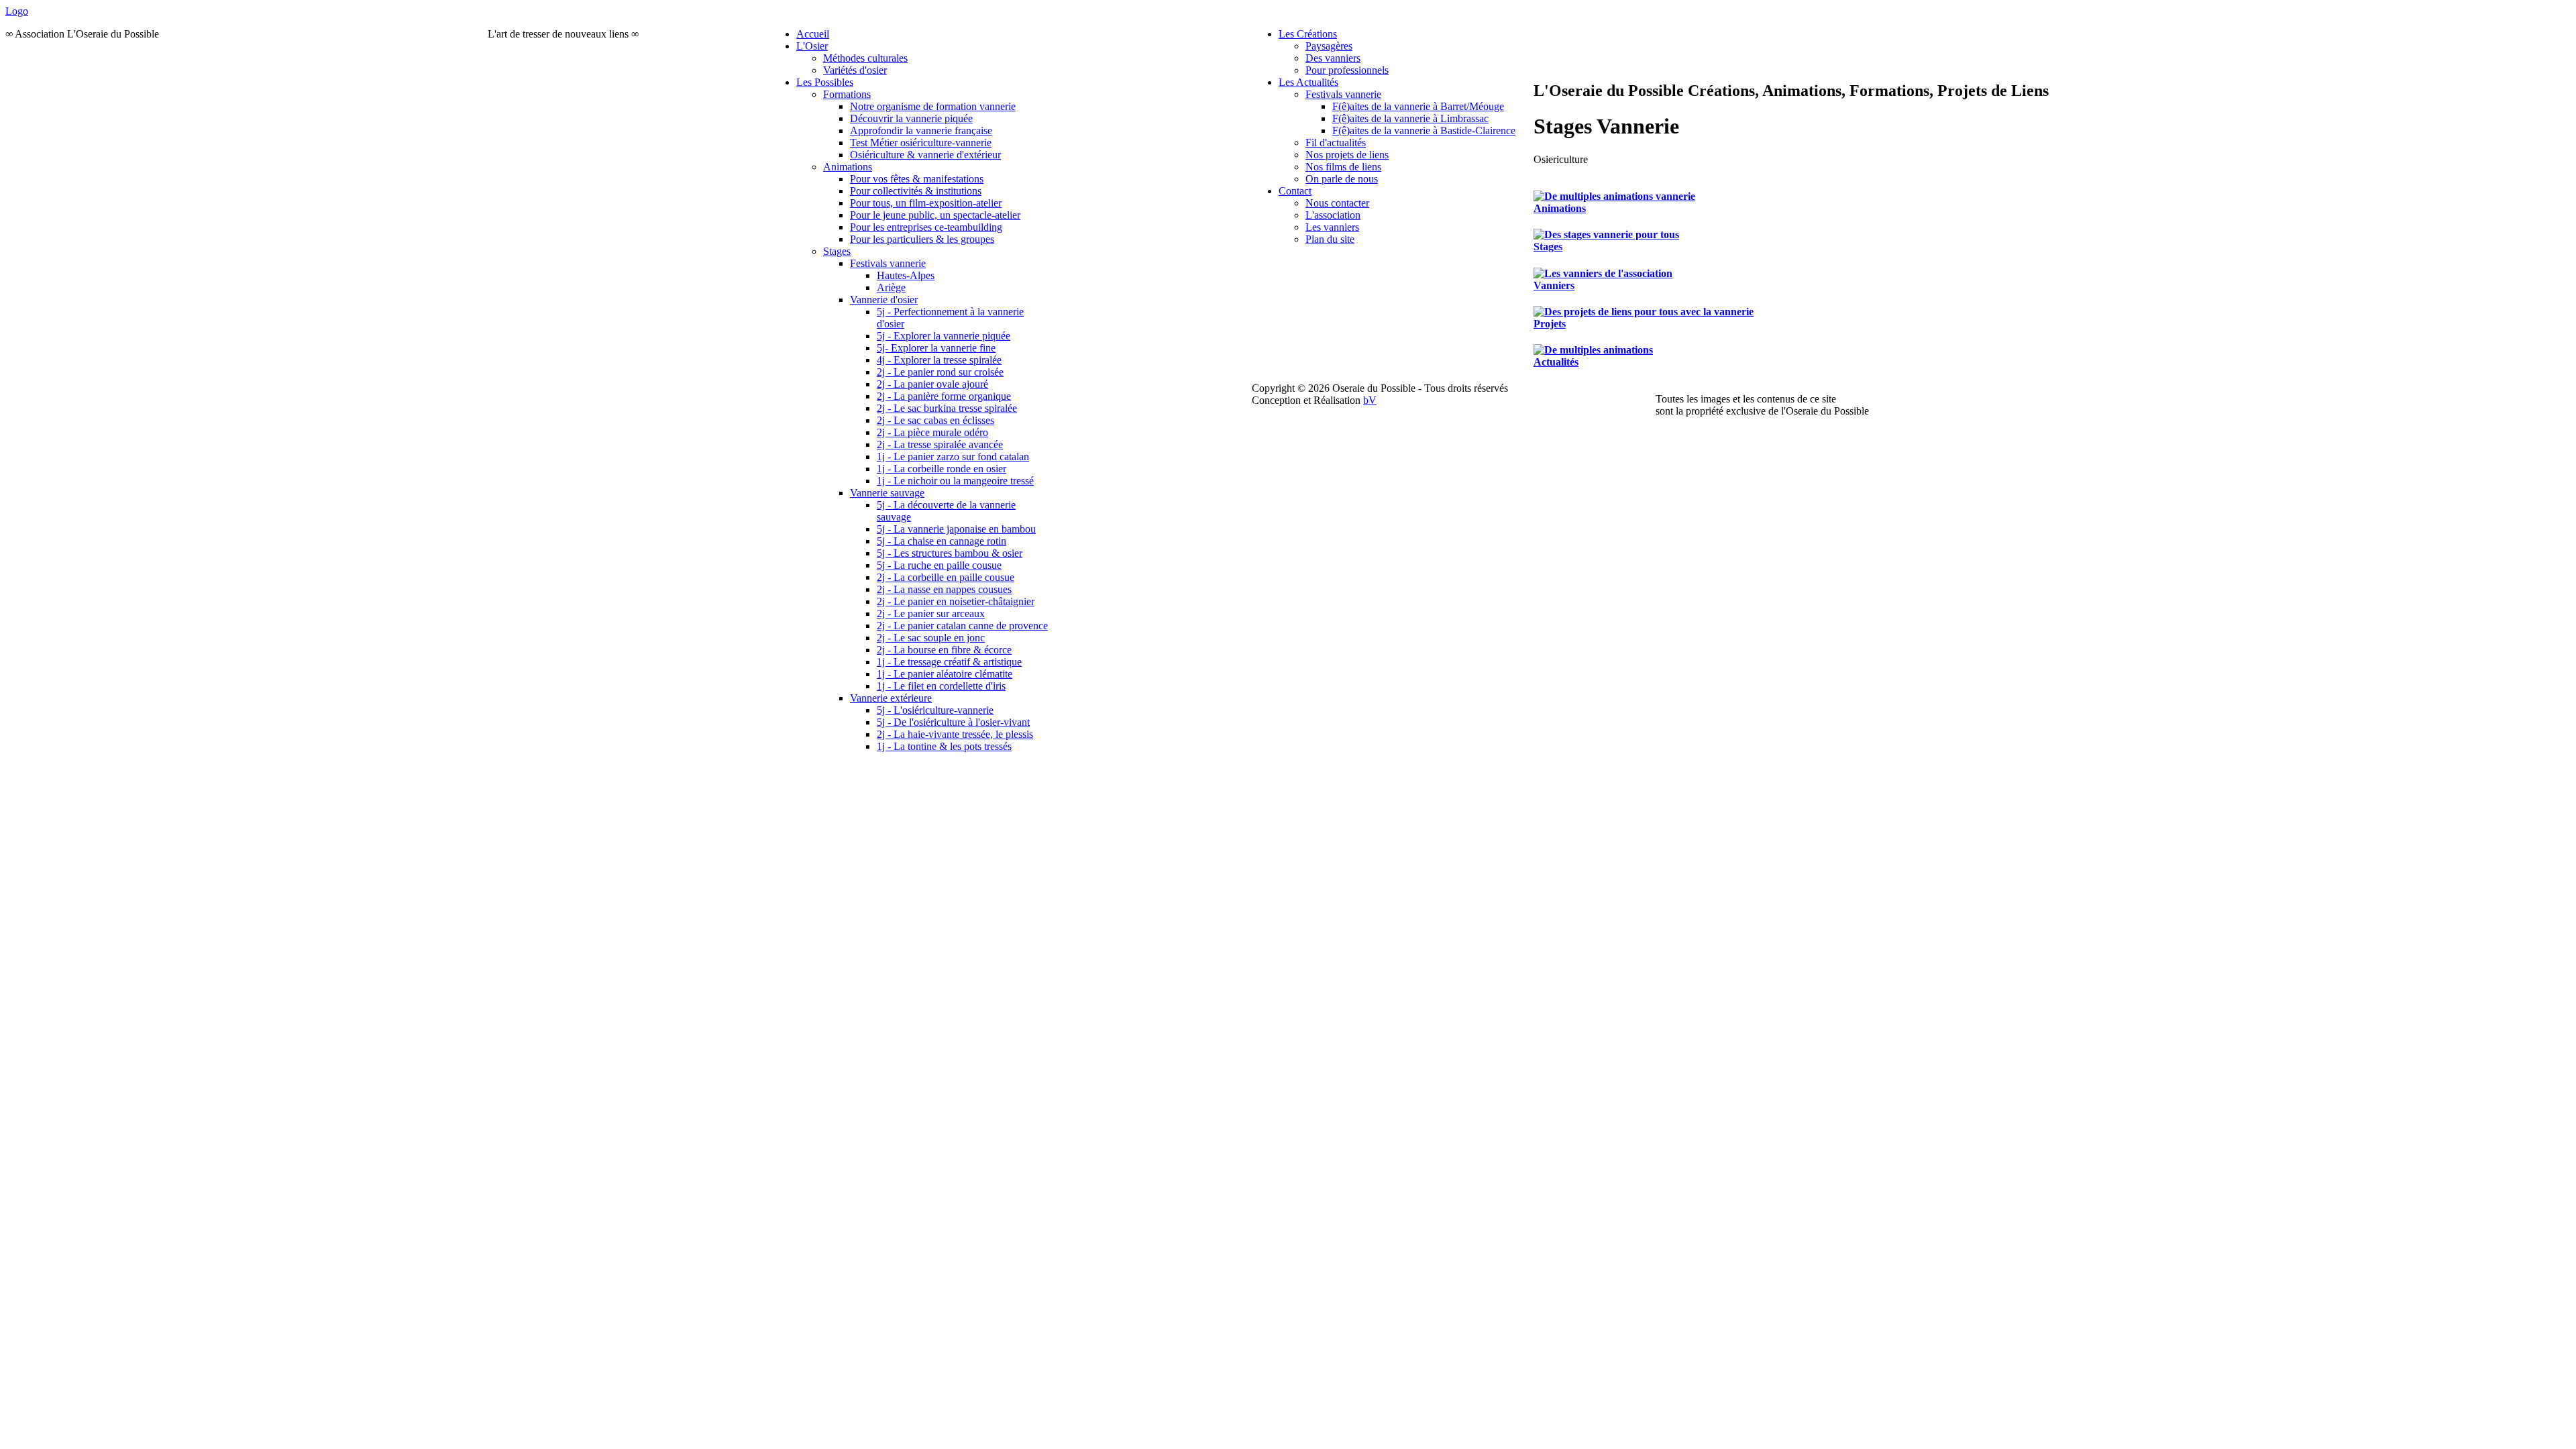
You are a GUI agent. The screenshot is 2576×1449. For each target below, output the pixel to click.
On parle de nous (1342, 179)
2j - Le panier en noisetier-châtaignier (956, 601)
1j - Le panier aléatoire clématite (945, 674)
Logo (17, 11)
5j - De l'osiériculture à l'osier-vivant (953, 722)
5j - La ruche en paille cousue (939, 565)
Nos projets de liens (1347, 155)
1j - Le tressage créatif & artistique (949, 662)
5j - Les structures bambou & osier (950, 553)
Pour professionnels (1347, 70)
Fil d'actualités (1336, 143)
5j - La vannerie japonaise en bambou (956, 529)
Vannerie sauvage (887, 493)
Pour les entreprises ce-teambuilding (926, 227)
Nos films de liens (1343, 167)
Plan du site (1330, 239)
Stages (837, 251)
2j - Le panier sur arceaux (931, 613)
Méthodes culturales (865, 58)
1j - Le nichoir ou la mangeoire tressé (955, 481)
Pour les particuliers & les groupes (922, 239)
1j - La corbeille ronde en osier (942, 469)
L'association (1333, 215)
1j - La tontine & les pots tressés (944, 746)
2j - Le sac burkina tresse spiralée (947, 408)
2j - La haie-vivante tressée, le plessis (955, 734)
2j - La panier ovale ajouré (932, 384)
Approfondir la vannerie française (921, 130)
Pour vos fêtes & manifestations (917, 179)
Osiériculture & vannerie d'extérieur (925, 155)
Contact (1295, 191)
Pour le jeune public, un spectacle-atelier (935, 215)
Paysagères (1329, 46)
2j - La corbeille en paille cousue (946, 577)
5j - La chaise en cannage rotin (942, 541)
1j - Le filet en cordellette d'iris (941, 686)
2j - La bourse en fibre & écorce (944, 650)
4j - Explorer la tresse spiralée (939, 360)
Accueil (813, 34)
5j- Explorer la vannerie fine (936, 348)
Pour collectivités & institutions (916, 191)
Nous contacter (1337, 203)
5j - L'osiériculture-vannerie (935, 710)
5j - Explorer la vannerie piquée (944, 336)
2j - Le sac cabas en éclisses (935, 420)
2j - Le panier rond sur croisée (940, 372)
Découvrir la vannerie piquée (911, 118)
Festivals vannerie (888, 263)
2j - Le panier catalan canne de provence (962, 626)
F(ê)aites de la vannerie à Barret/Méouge (1418, 106)
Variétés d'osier (855, 70)
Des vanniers (1333, 58)
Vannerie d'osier (884, 300)
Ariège (891, 287)
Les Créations (1308, 34)
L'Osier (812, 46)
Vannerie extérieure (891, 698)
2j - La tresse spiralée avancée (940, 444)
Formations (847, 94)
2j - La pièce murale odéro (932, 432)
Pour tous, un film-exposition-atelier (926, 203)
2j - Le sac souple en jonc (931, 638)
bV (1370, 400)
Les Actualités (1308, 82)
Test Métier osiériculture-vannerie (921, 143)
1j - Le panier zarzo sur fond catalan (953, 457)
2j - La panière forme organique (944, 396)
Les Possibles (825, 82)
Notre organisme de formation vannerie (933, 106)
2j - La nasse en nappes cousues (944, 589)
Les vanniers (1332, 227)
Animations (848, 167)
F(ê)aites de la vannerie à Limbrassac (1410, 118)
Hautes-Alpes (906, 275)
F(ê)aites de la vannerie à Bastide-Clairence (1424, 130)
